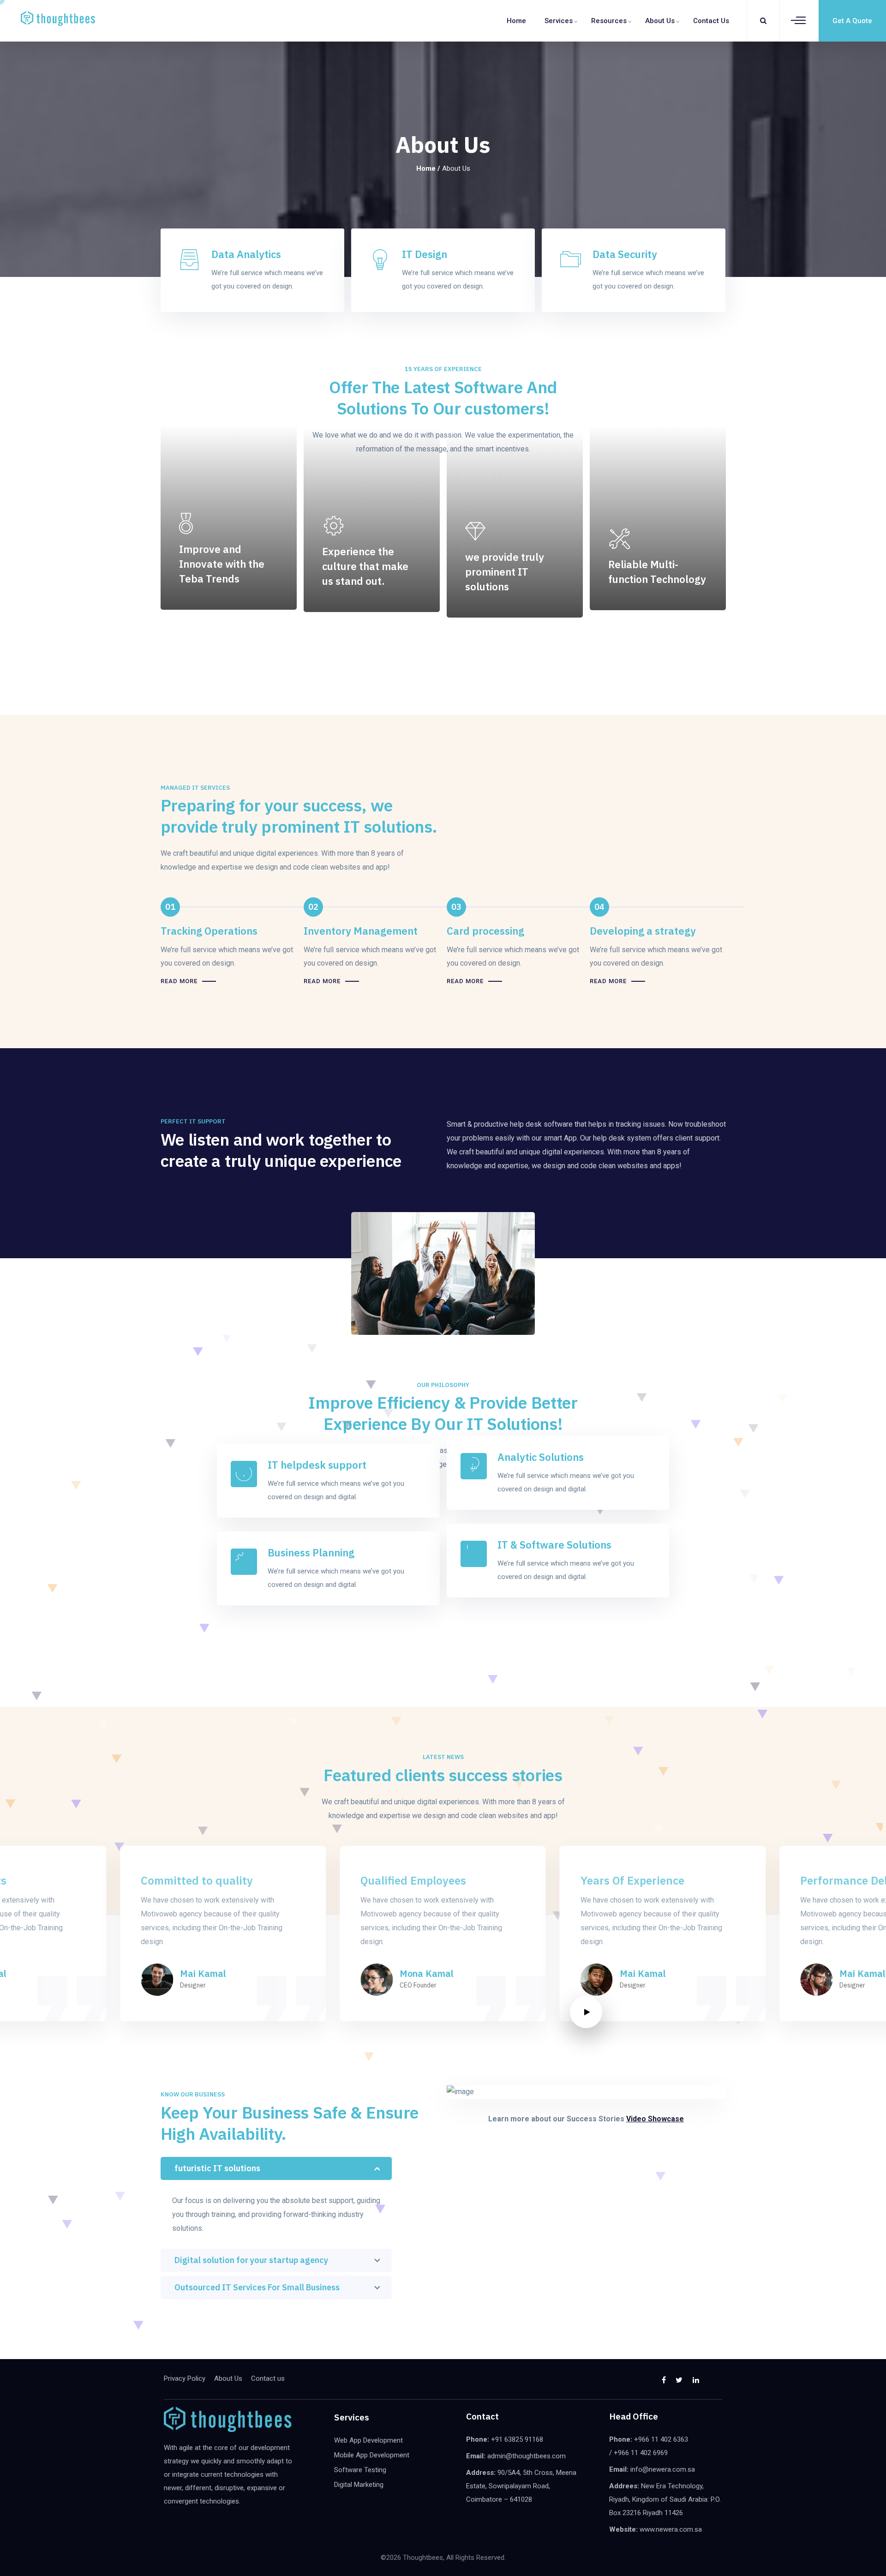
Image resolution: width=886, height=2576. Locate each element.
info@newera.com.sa (663, 2469)
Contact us (711, 21)
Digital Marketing (359, 2485)
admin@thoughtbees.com (527, 2456)
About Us (660, 21)
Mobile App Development (372, 2455)
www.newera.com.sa (671, 2529)
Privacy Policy (185, 2378)
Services (559, 21)
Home (516, 21)
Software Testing (360, 2470)
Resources (609, 21)
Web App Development (368, 2440)
